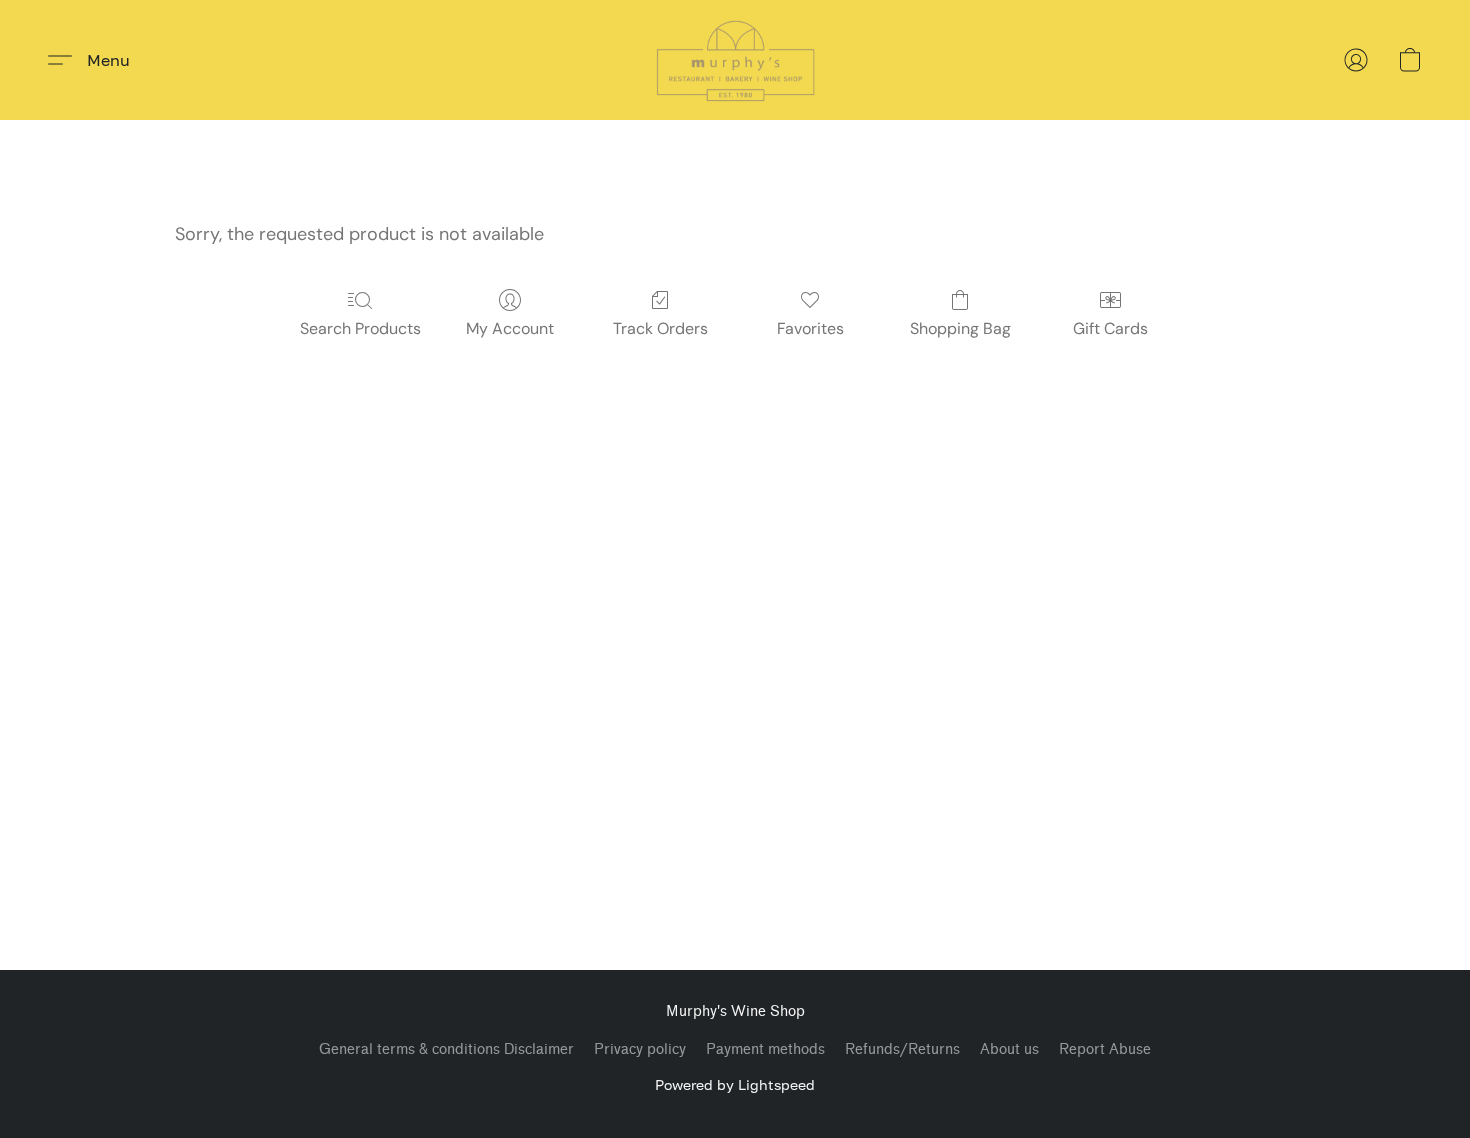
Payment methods (765, 1049)
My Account (510, 328)
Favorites (810, 328)
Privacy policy (640, 1049)
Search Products (360, 328)
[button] (735, 60)
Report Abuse (1105, 1049)
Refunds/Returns (902, 1049)
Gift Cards (1110, 328)
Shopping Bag (960, 328)
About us (1009, 1049)
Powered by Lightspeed (735, 1084)
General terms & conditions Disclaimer (446, 1049)
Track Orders (660, 328)
